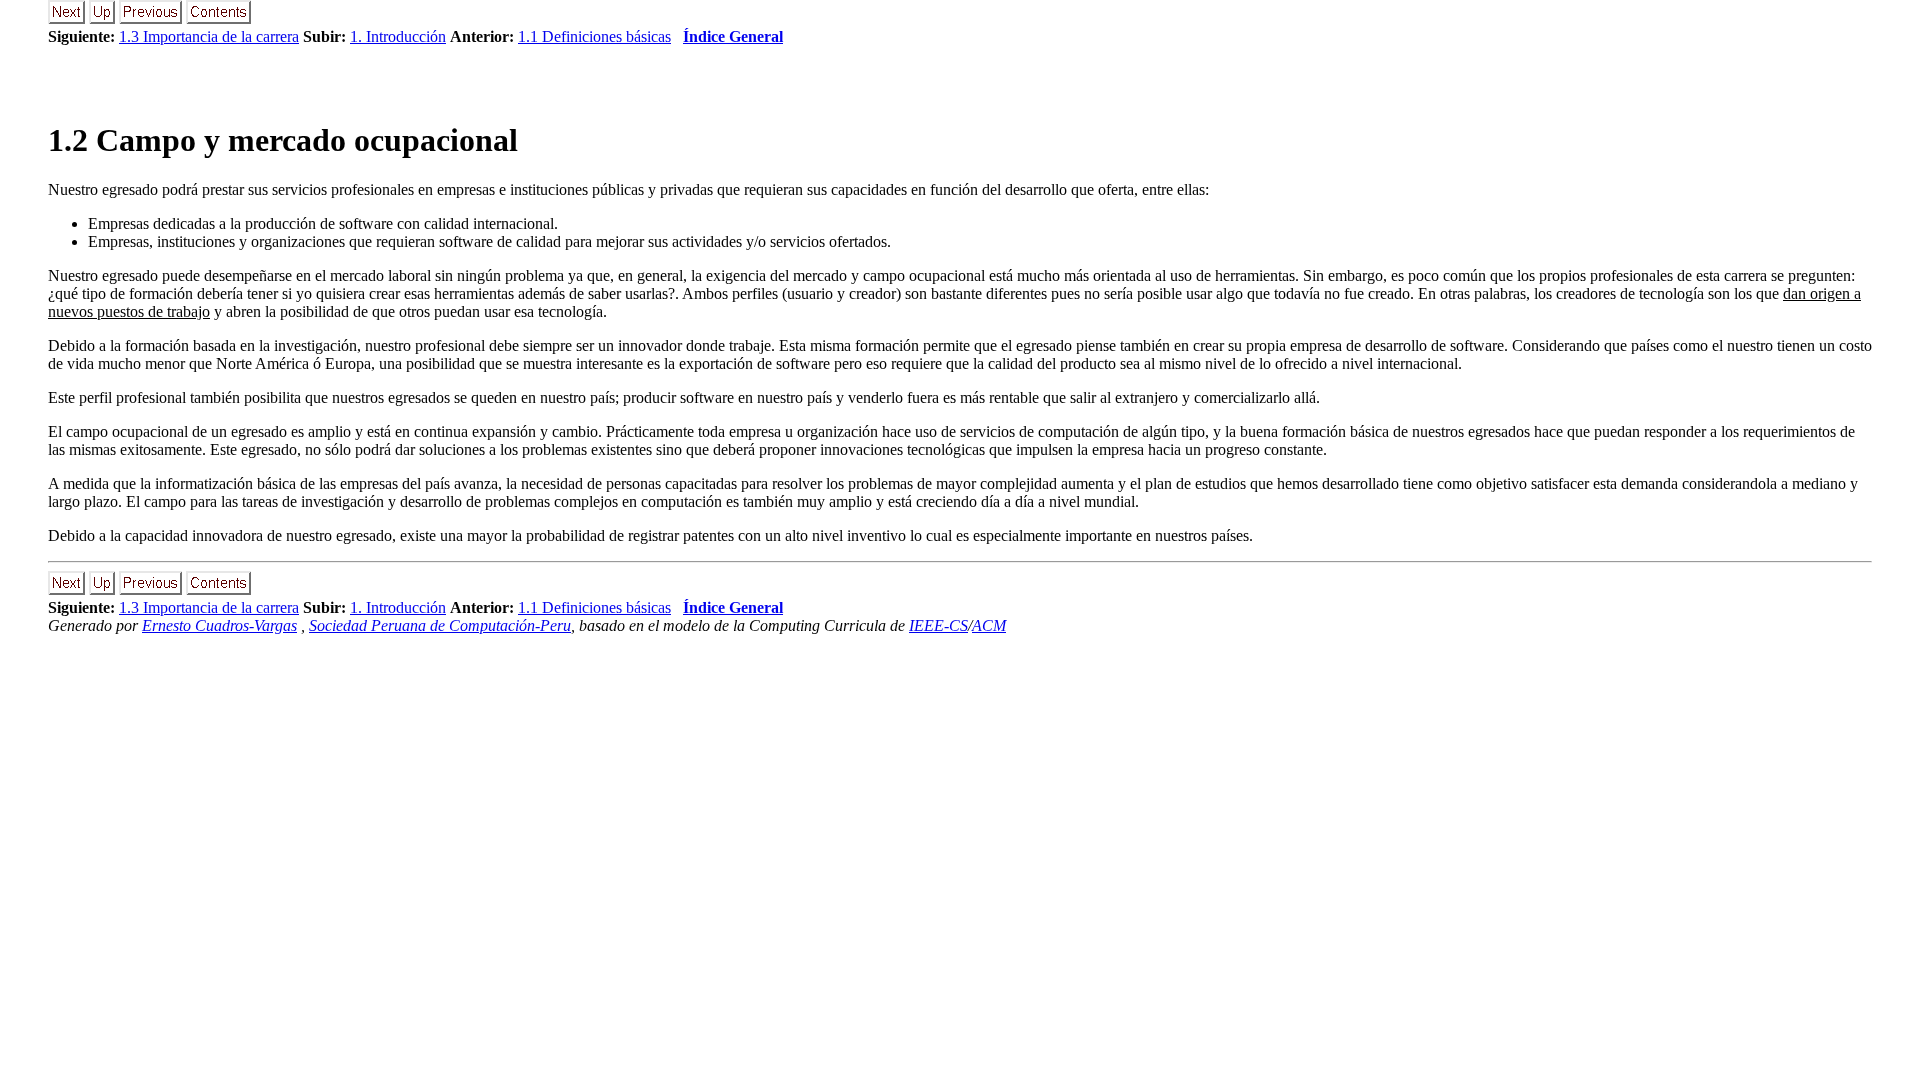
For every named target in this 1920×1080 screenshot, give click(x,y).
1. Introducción (398, 36)
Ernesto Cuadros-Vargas (219, 625)
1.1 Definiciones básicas (594, 36)
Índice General (733, 36)
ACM (989, 625)
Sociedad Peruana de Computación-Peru (440, 625)
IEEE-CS (938, 625)
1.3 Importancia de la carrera (209, 36)
